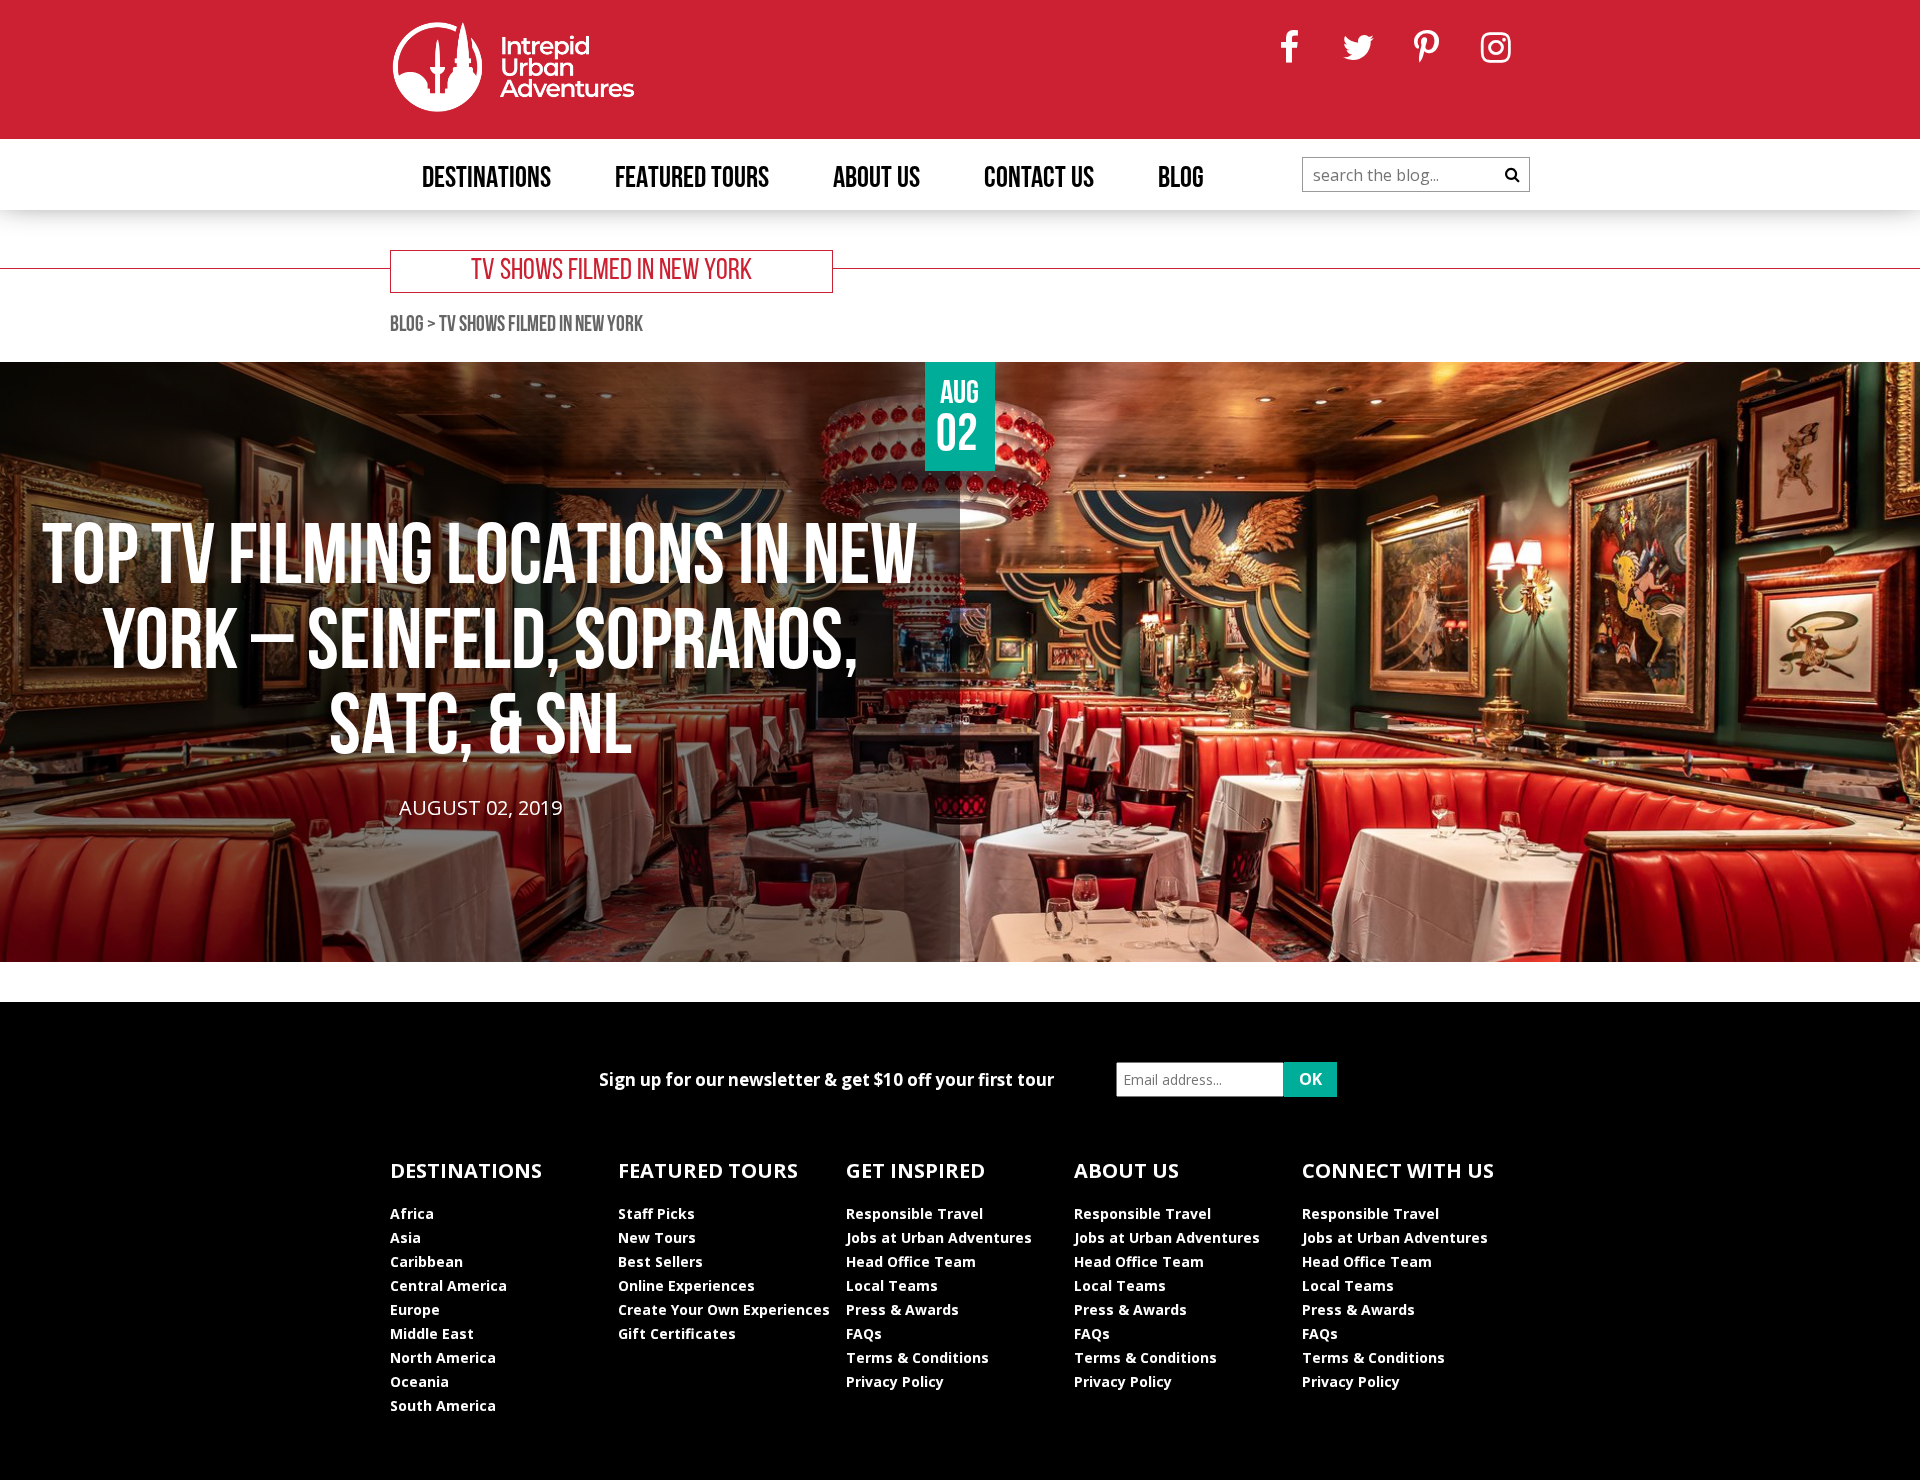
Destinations (486, 179)
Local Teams (892, 1285)
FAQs (864, 1333)
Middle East (432, 1333)
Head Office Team (911, 1261)
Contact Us (1039, 179)
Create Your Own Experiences (724, 1309)
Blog (1181, 179)
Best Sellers (660, 1261)
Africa (412, 1213)
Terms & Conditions (917, 1357)
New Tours (657, 1237)
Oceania (419, 1381)
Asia (405, 1237)
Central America (448, 1285)
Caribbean (426, 1261)
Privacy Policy (895, 1381)
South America (443, 1405)
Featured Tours (692, 179)
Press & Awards (902, 1309)
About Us (876, 179)
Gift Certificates (677, 1333)
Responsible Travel (914, 1213)
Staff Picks (656, 1213)
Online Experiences (686, 1285)
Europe (415, 1309)
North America (443, 1357)
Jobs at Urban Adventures (939, 1237)
